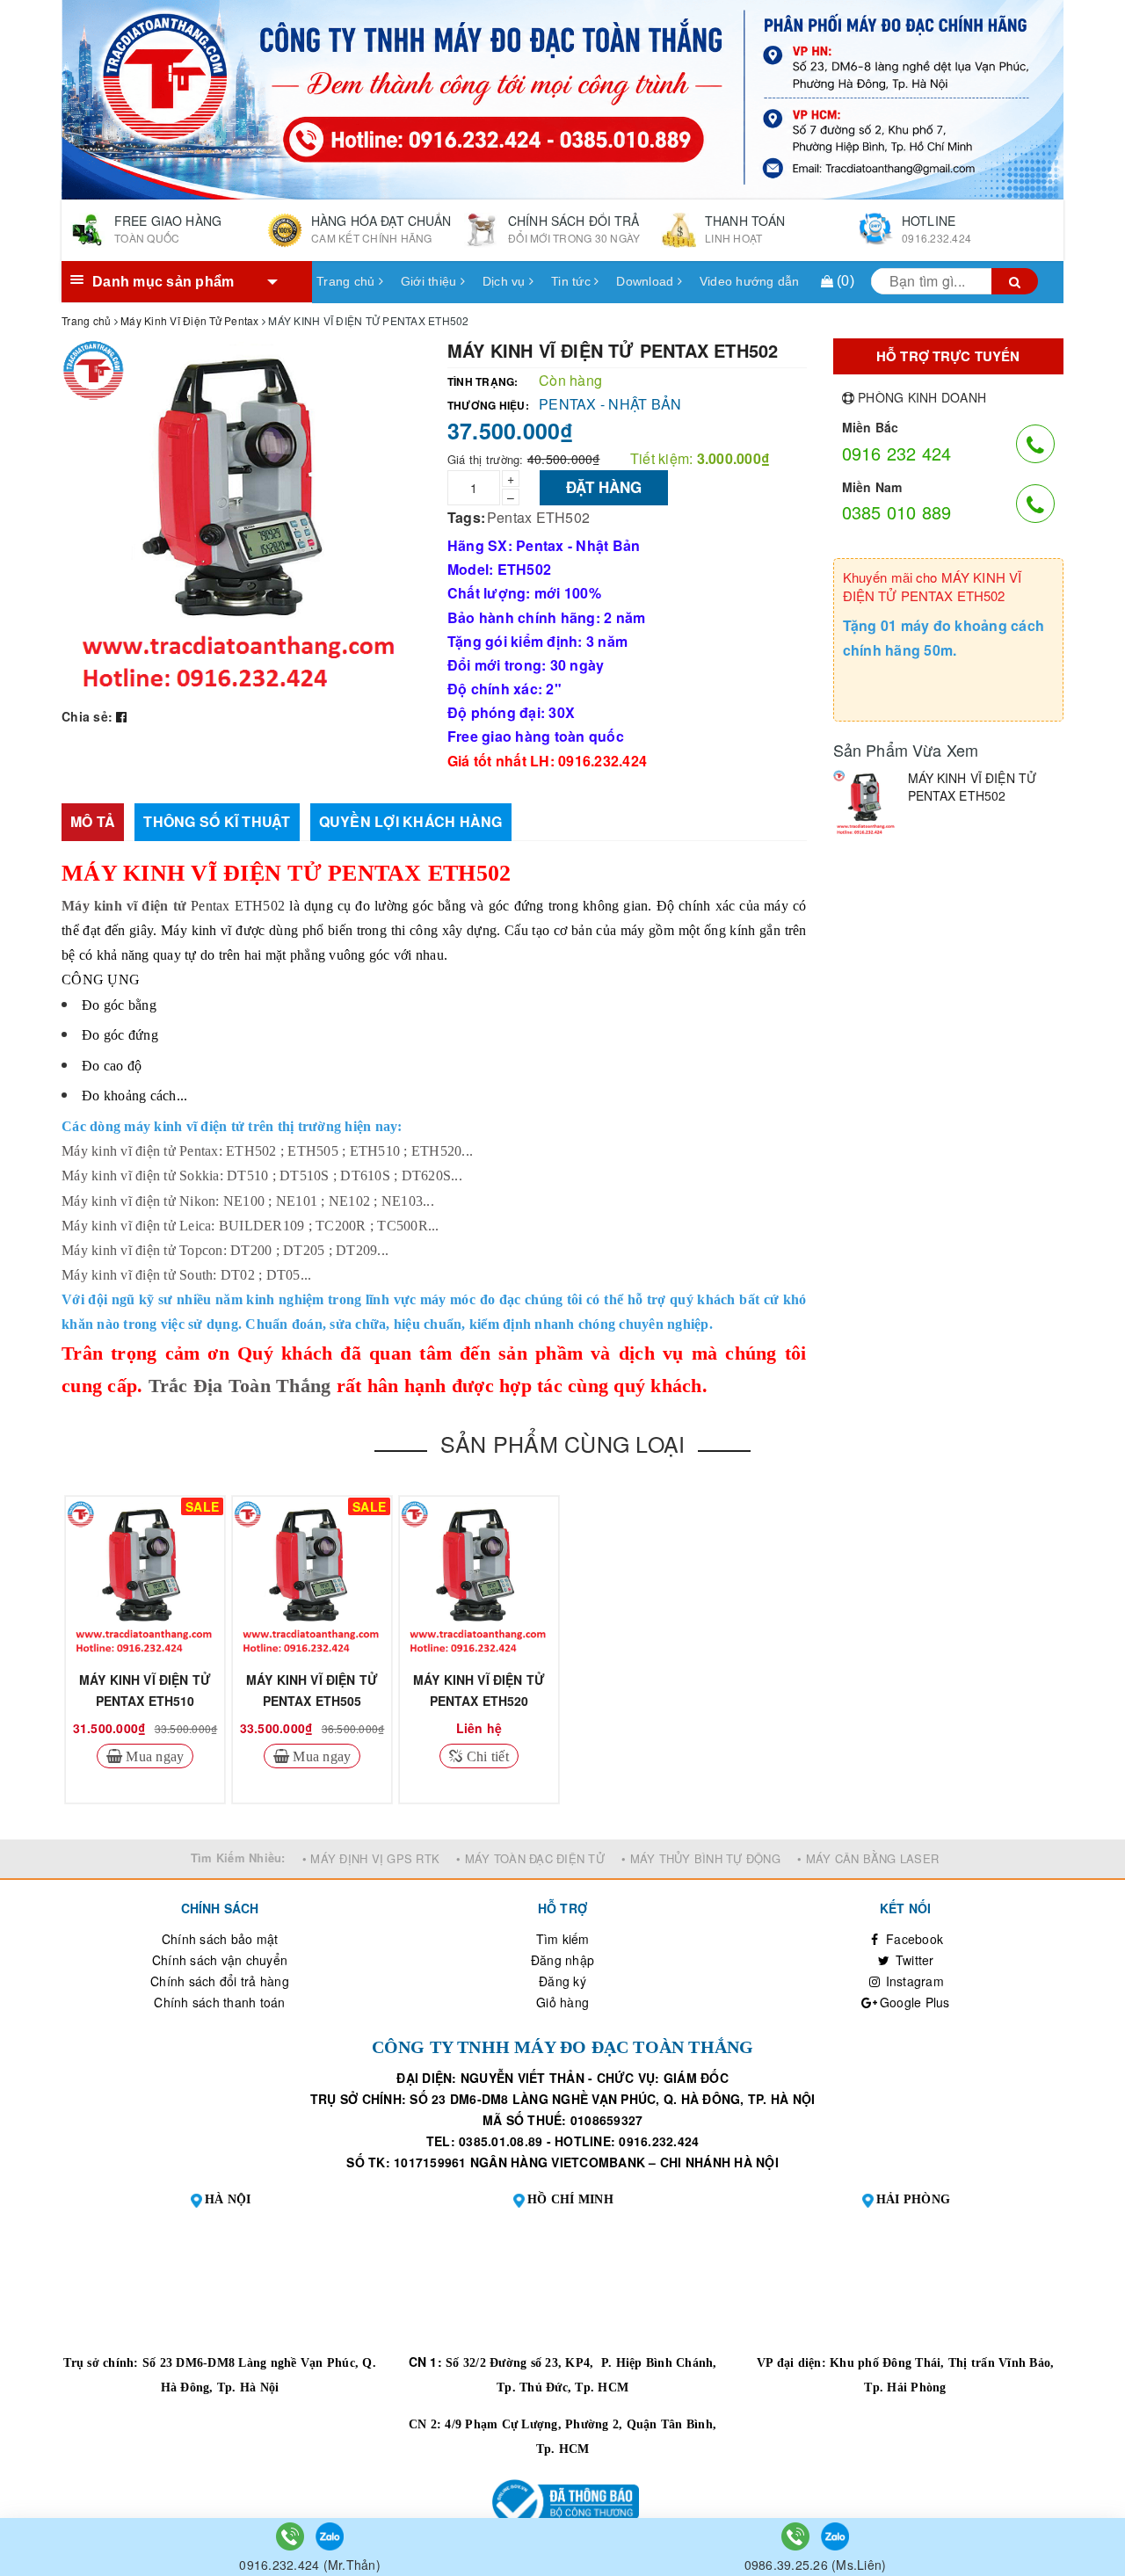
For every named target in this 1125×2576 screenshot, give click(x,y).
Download (646, 281)
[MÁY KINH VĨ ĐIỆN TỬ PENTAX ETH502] (866, 803)
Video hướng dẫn (750, 281)
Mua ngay (153, 1756)
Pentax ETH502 (538, 517)
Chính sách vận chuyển (220, 1960)
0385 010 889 (897, 512)
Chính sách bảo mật (220, 1939)
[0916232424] (292, 2535)
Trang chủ (348, 281)
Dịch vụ (506, 281)
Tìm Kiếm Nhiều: (238, 1858)
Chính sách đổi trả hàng (220, 1981)
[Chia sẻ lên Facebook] (121, 716)
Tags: (466, 517)
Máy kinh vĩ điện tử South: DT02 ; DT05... (186, 1275)
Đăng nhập (562, 1960)
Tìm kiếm (563, 1939)
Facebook (913, 1939)
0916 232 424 (897, 453)
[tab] (93, 822)
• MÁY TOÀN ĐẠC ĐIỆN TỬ (530, 1858)
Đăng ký (562, 1981)
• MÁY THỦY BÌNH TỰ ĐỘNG (701, 1858)
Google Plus (913, 2002)
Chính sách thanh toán (219, 2002)
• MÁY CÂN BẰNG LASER (868, 1858)
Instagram (913, 1981)
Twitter (913, 1960)
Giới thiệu (431, 281)
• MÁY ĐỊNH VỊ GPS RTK (371, 1858)
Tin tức (573, 281)
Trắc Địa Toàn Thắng (240, 1386)
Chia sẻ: (87, 716)
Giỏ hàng (562, 2002)
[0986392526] (797, 2535)
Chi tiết (486, 1756)
